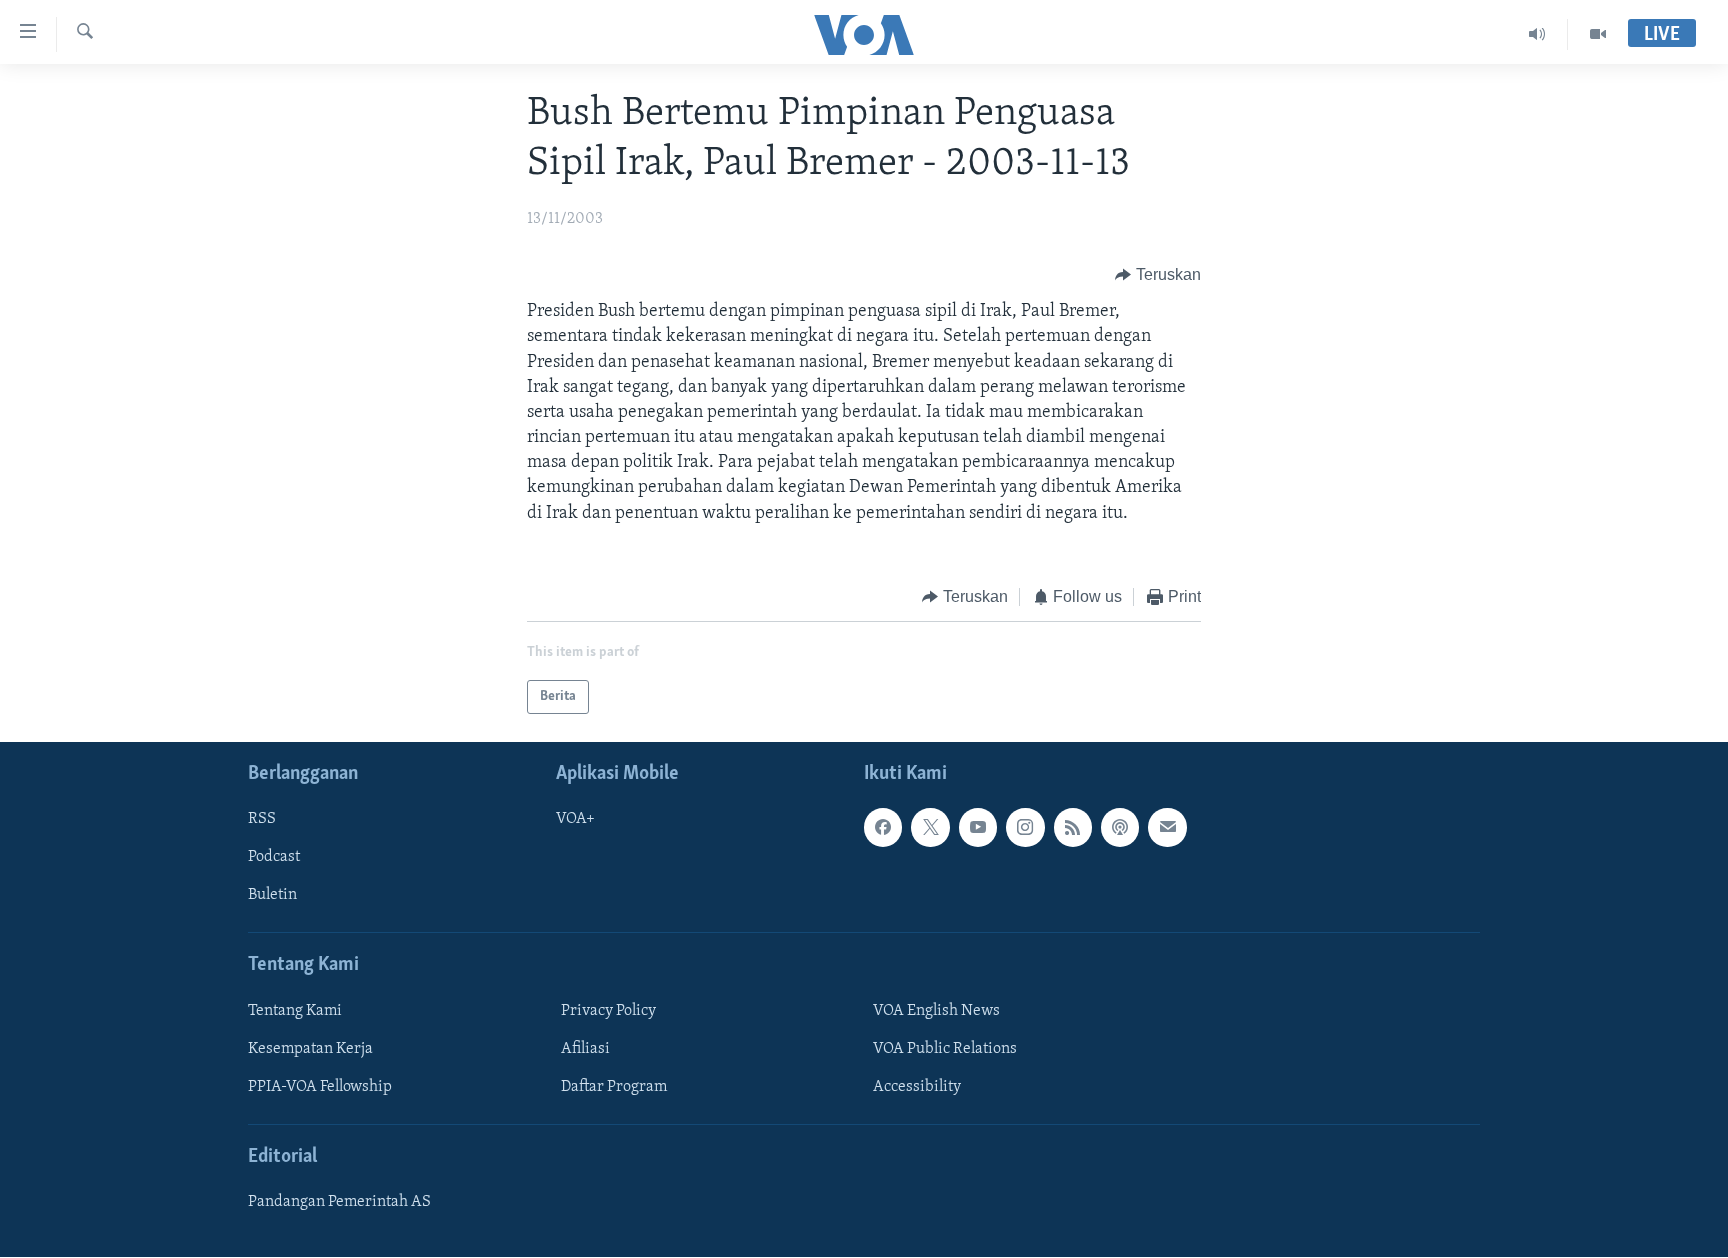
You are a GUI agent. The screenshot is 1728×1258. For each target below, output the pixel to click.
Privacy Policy (608, 1011)
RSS (262, 820)
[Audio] (1537, 34)
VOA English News (936, 1011)
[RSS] (1073, 828)
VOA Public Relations (945, 1049)
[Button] (1158, 275)
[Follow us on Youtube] (978, 828)
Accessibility (917, 1087)
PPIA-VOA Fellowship (320, 1087)
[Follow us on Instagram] (1025, 828)
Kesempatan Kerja (310, 1049)
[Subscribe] (1167, 828)
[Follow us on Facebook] (883, 828)
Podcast (274, 858)
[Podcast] (1120, 828)
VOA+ (575, 820)
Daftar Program (614, 1087)
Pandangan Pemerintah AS (339, 1203)
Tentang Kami (295, 1011)
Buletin (272, 896)
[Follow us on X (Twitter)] (930, 828)
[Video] (1598, 34)
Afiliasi (585, 1049)
